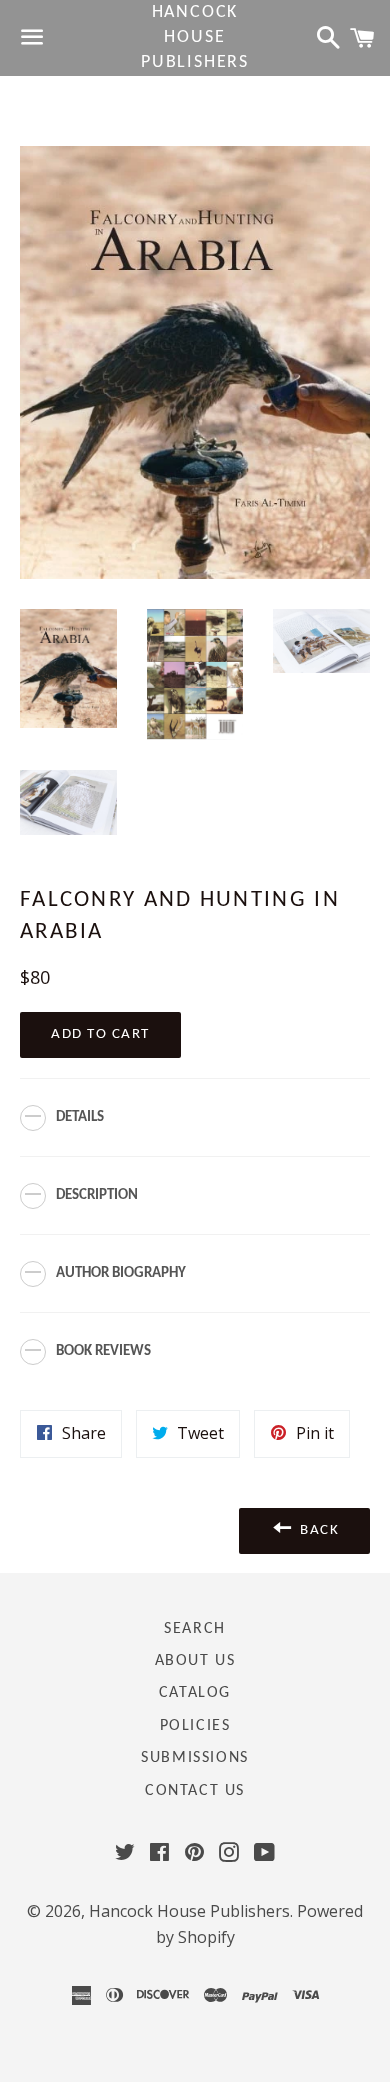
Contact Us (195, 1791)
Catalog (195, 1693)
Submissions (195, 1758)
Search (195, 1629)
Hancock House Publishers (195, 37)
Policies (195, 1726)
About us (195, 1661)
